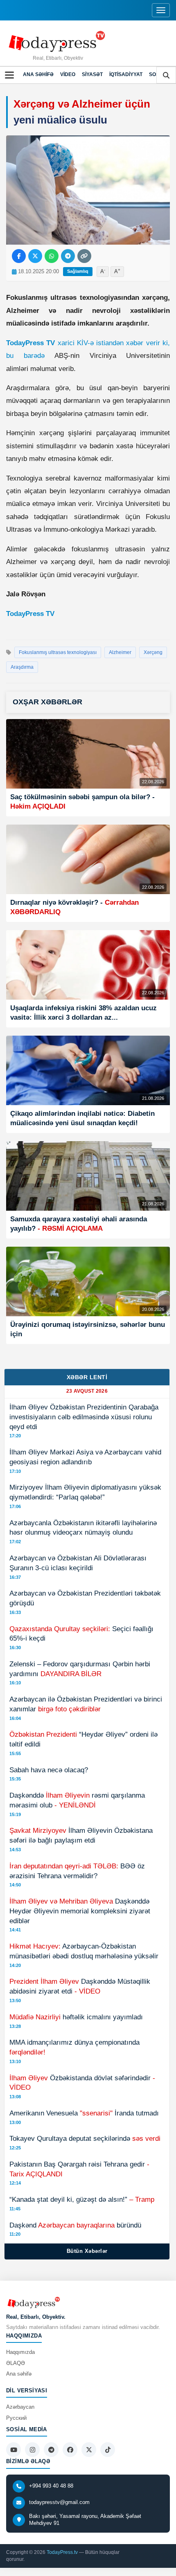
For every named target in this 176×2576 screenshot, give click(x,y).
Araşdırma (22, 667)
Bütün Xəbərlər (87, 2251)
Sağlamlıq (78, 271)
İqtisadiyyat (126, 74)
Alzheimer (120, 652)
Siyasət (92, 74)
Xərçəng (153, 652)
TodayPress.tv (62, 2552)
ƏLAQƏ (16, 2363)
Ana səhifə (38, 74)
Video (68, 74)
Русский (16, 2418)
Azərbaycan (20, 2407)
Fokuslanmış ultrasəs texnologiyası (58, 652)
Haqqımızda (20, 2352)
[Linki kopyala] (84, 256)
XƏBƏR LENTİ (87, 1377)
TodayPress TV (30, 614)
